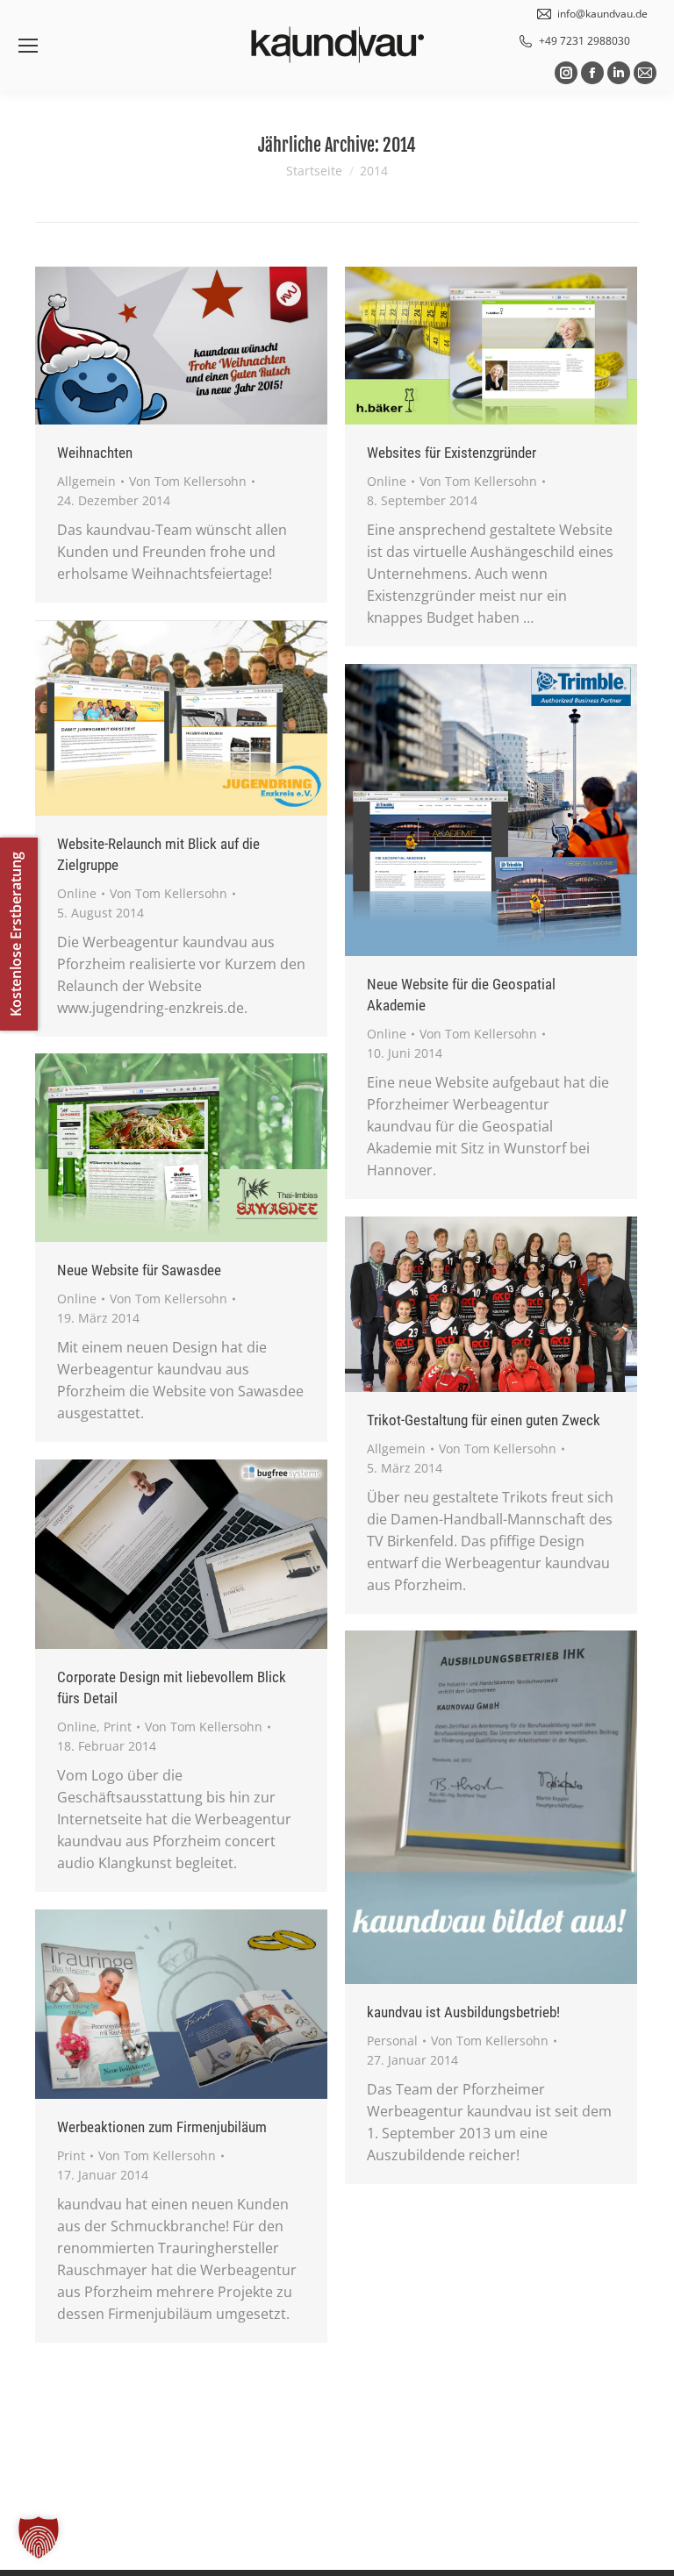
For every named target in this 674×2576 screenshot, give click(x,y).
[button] (39, 2537)
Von (188, 481)
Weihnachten (95, 453)
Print (118, 1727)
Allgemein (86, 481)
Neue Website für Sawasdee (139, 1270)
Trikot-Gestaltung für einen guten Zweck (484, 1420)
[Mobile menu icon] (28, 46)
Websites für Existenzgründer (452, 453)
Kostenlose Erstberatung (16, 934)
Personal (392, 2041)
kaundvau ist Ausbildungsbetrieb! (463, 2012)
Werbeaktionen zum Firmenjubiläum (162, 2127)
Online (387, 481)
